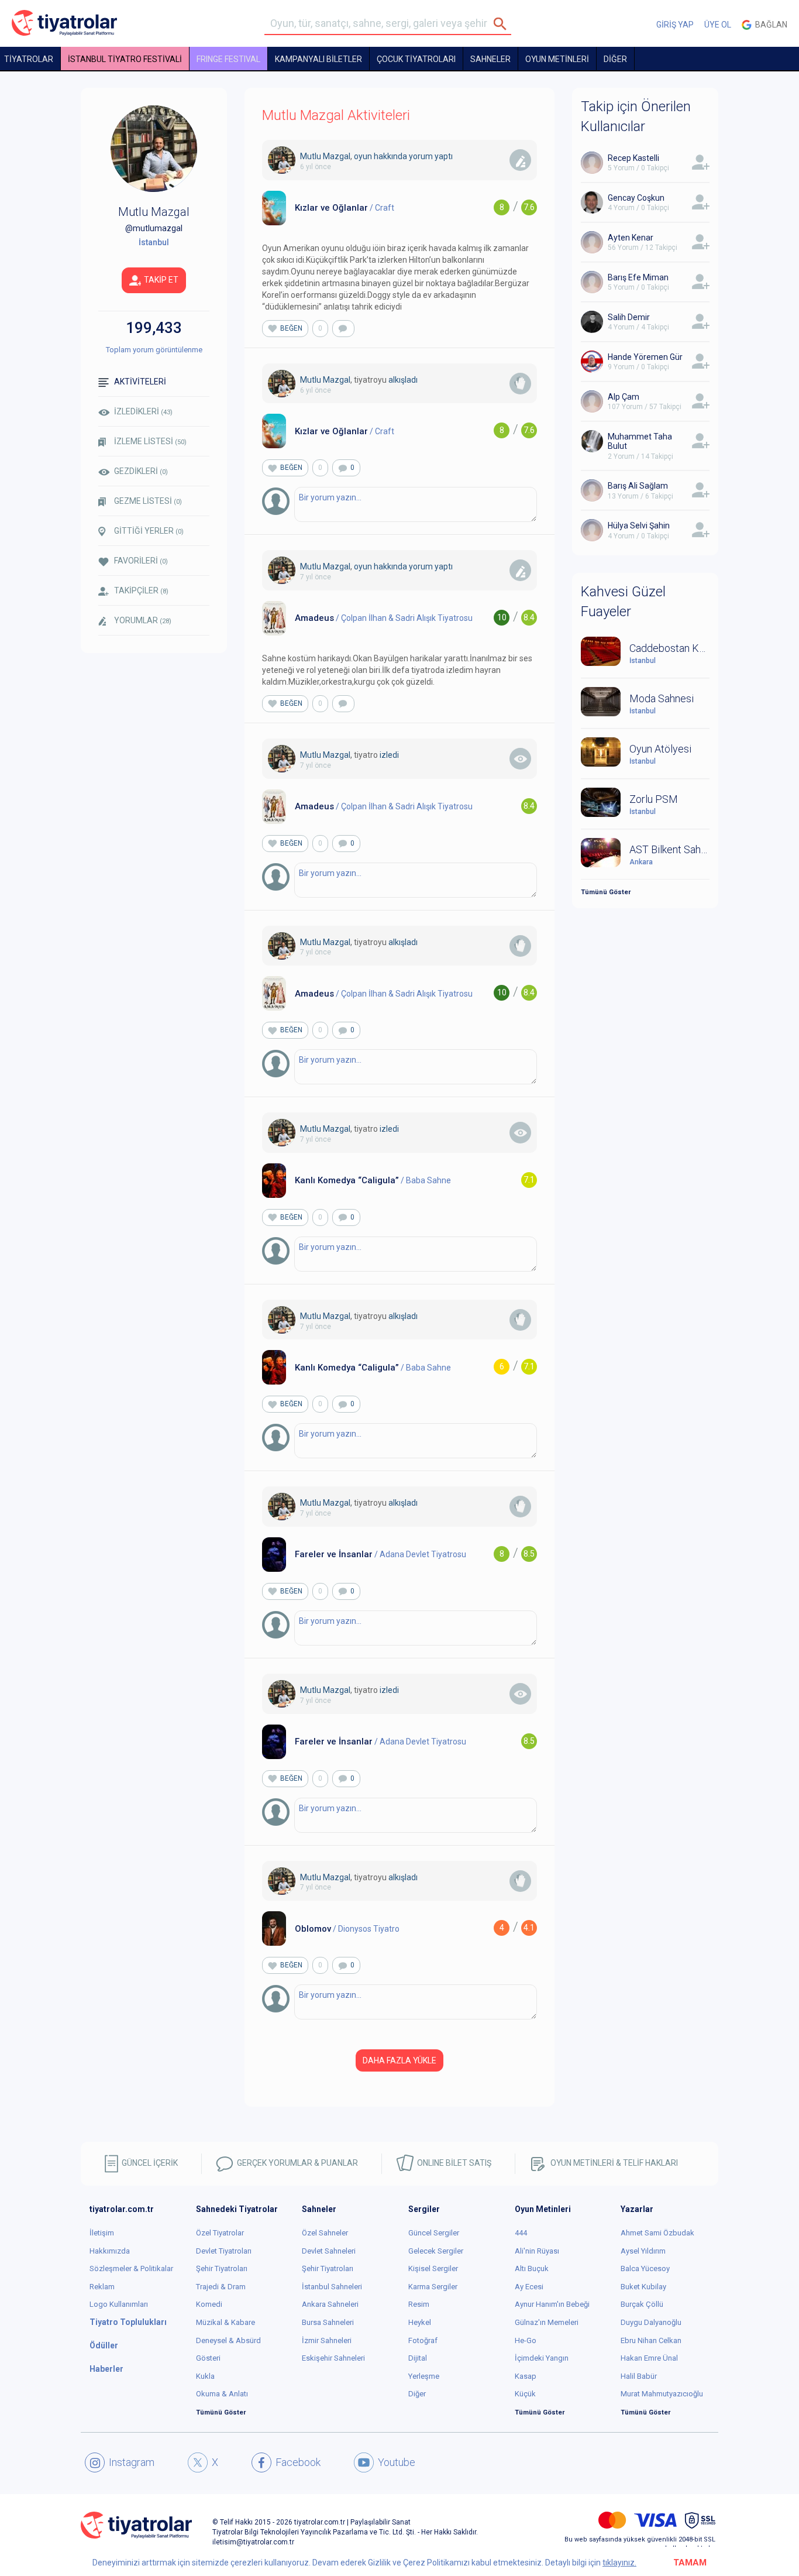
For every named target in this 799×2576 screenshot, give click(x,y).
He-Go (526, 2340)
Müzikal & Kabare (225, 2322)
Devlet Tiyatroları (224, 2251)
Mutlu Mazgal (325, 156)
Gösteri (208, 2358)
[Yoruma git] (343, 329)
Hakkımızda (110, 2251)
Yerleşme (424, 2376)
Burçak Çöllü (642, 2304)
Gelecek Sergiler (436, 2251)
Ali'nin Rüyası (537, 2251)
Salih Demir (629, 317)
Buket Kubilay (643, 2287)
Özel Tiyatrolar (220, 2233)
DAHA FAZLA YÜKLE (399, 2060)
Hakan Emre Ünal (649, 2358)
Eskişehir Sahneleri (333, 2358)
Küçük (525, 2394)
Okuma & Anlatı (222, 2394)
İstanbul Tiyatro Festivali (125, 59)
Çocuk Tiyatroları (416, 59)
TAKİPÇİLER (141, 590)
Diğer (417, 2394)
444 (521, 2233)
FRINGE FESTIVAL (228, 59)
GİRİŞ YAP (675, 25)
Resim (419, 2304)
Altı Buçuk (532, 2268)
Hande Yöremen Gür (645, 357)
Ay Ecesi (529, 2287)
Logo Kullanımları (119, 2304)
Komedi (209, 2304)
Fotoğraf (423, 2340)
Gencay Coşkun (636, 198)
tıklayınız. (619, 2563)
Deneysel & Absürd (228, 2340)
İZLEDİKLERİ (143, 411)
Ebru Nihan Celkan (651, 2340)
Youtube (397, 2462)
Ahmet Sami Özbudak (657, 2233)
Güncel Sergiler (434, 2233)
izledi (389, 755)
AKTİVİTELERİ (140, 382)
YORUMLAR (143, 620)
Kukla (205, 2376)
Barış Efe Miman (638, 277)
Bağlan (769, 25)
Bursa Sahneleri (328, 2322)
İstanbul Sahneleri (332, 2287)
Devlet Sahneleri (329, 2251)
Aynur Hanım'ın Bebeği (552, 2304)
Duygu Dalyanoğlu (651, 2322)
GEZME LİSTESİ (148, 501)
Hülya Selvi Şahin (639, 525)
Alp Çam (624, 397)
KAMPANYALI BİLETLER (318, 59)
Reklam (102, 2287)
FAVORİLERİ (141, 561)
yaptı (444, 156)
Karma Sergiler (433, 2287)
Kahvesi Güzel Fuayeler (623, 602)
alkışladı (403, 380)
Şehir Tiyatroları (222, 2268)
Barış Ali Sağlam (638, 486)
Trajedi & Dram (221, 2287)
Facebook (298, 2462)
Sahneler (490, 59)
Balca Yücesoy (645, 2268)
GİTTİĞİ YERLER (149, 531)
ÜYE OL (718, 25)
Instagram (132, 2462)
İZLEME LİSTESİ (150, 441)
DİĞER (615, 59)
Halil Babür (639, 2376)
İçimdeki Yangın (542, 2358)
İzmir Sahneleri (327, 2340)
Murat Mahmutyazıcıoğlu (662, 2394)
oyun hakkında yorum (393, 156)
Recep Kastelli (633, 158)
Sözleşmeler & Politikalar (131, 2268)
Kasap (526, 2376)
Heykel (420, 2322)
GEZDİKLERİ (141, 471)
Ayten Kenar (631, 238)
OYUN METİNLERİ (557, 59)
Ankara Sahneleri (330, 2304)
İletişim (102, 2233)
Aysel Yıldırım (643, 2251)
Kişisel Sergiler (433, 2268)
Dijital (418, 2358)
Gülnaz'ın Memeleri (547, 2322)
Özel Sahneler (325, 2233)
